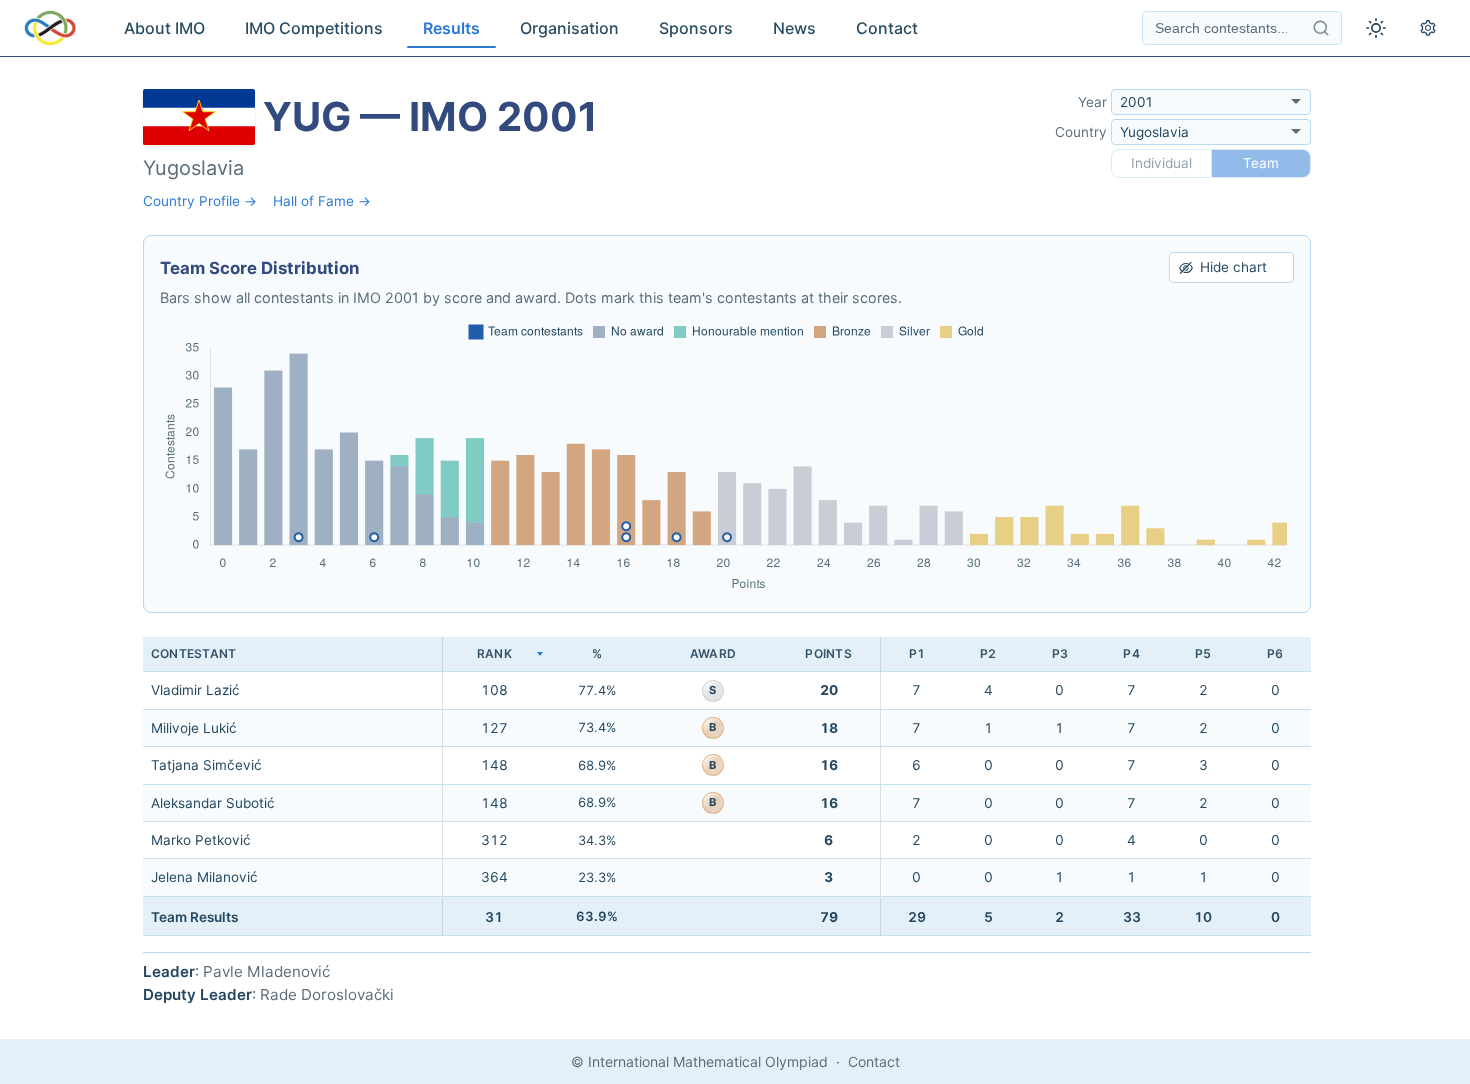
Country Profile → (200, 201)
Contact (887, 28)
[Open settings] (1428, 28)
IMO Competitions (314, 28)
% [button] (597, 653)
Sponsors (696, 28)
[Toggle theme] (1376, 28)
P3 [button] (1060, 653)
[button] (494, 654)
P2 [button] (988, 653)
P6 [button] (1275, 653)
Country (1081, 132)
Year (1092, 102)
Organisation (569, 28)
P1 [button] (917, 653)
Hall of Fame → (322, 201)
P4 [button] (1131, 653)
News (794, 28)
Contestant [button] (193, 653)
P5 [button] (1203, 653)
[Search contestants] (1321, 28)
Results (451, 28)
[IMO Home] (50, 28)
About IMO (164, 28)
